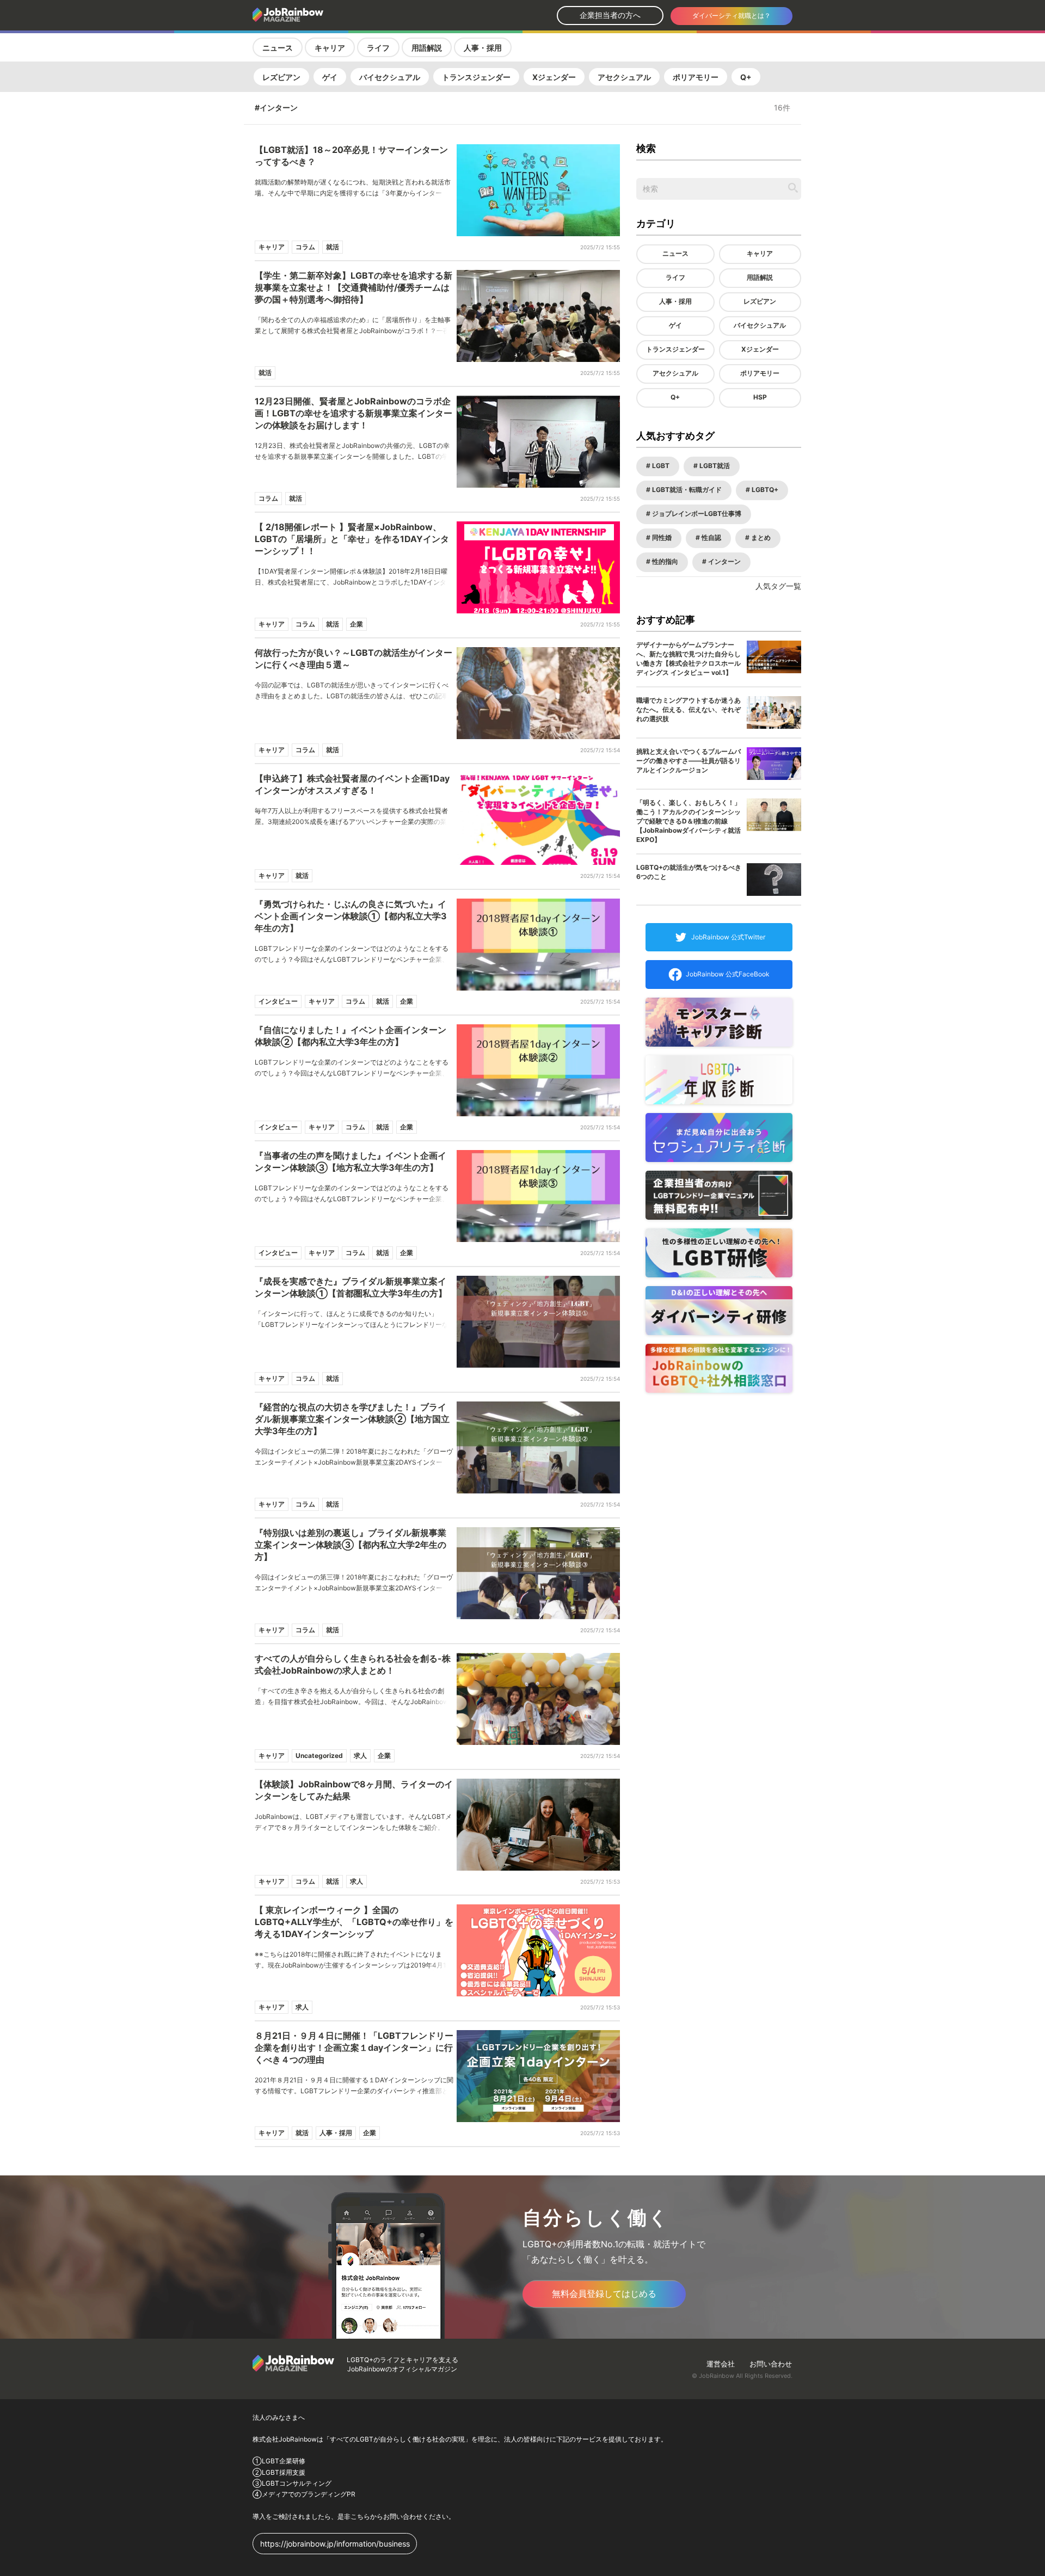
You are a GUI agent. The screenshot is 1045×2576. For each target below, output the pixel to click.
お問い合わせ (771, 2364)
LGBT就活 (714, 466)
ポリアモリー (696, 77)
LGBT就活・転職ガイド (686, 490)
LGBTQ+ (764, 490)
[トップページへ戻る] (317, 15)
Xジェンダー (554, 77)
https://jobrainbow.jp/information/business (335, 2544)
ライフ (378, 48)
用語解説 (427, 48)
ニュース (278, 48)
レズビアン (281, 77)
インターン (724, 561)
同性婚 (661, 537)
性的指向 (664, 561)
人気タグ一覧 (778, 586)
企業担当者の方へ (610, 15)
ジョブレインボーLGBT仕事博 (696, 514)
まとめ (760, 537)
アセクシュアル (624, 77)
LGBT (660, 466)
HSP (760, 397)
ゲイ (330, 77)
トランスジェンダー (476, 77)
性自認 (711, 537)
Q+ (746, 77)
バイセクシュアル (390, 77)
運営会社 (721, 2364)
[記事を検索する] (793, 188)
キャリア (330, 48)
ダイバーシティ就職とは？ (731, 16)
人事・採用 (483, 48)
